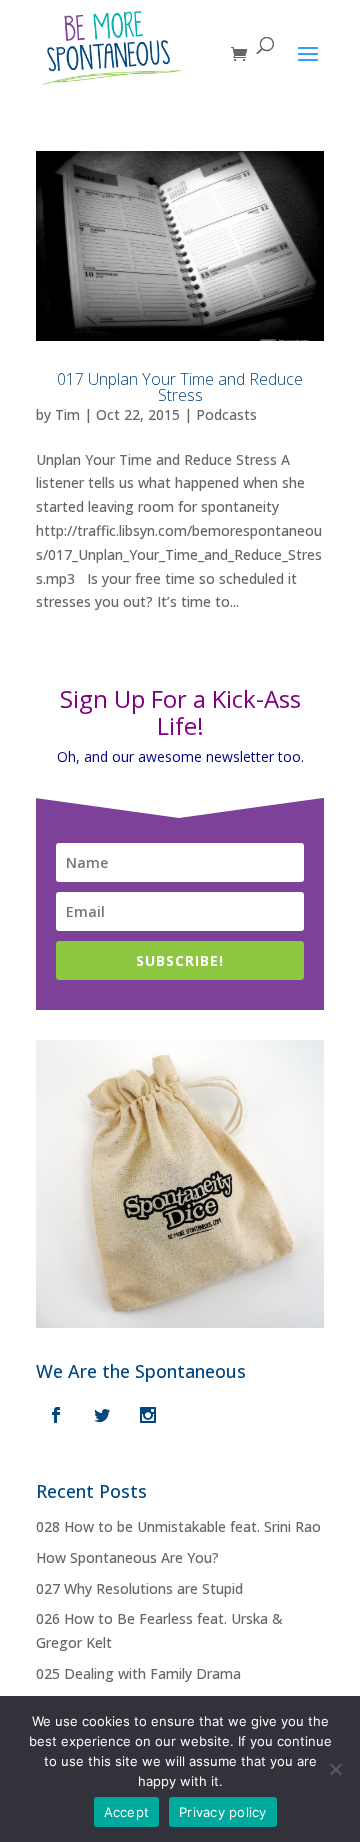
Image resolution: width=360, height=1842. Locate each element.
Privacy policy (223, 1812)
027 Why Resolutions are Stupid (139, 1588)
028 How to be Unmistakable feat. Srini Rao (178, 1526)
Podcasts (226, 414)
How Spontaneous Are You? (127, 1557)
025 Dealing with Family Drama (138, 1673)
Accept (127, 1812)
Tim (67, 414)
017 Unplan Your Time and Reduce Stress (180, 387)
